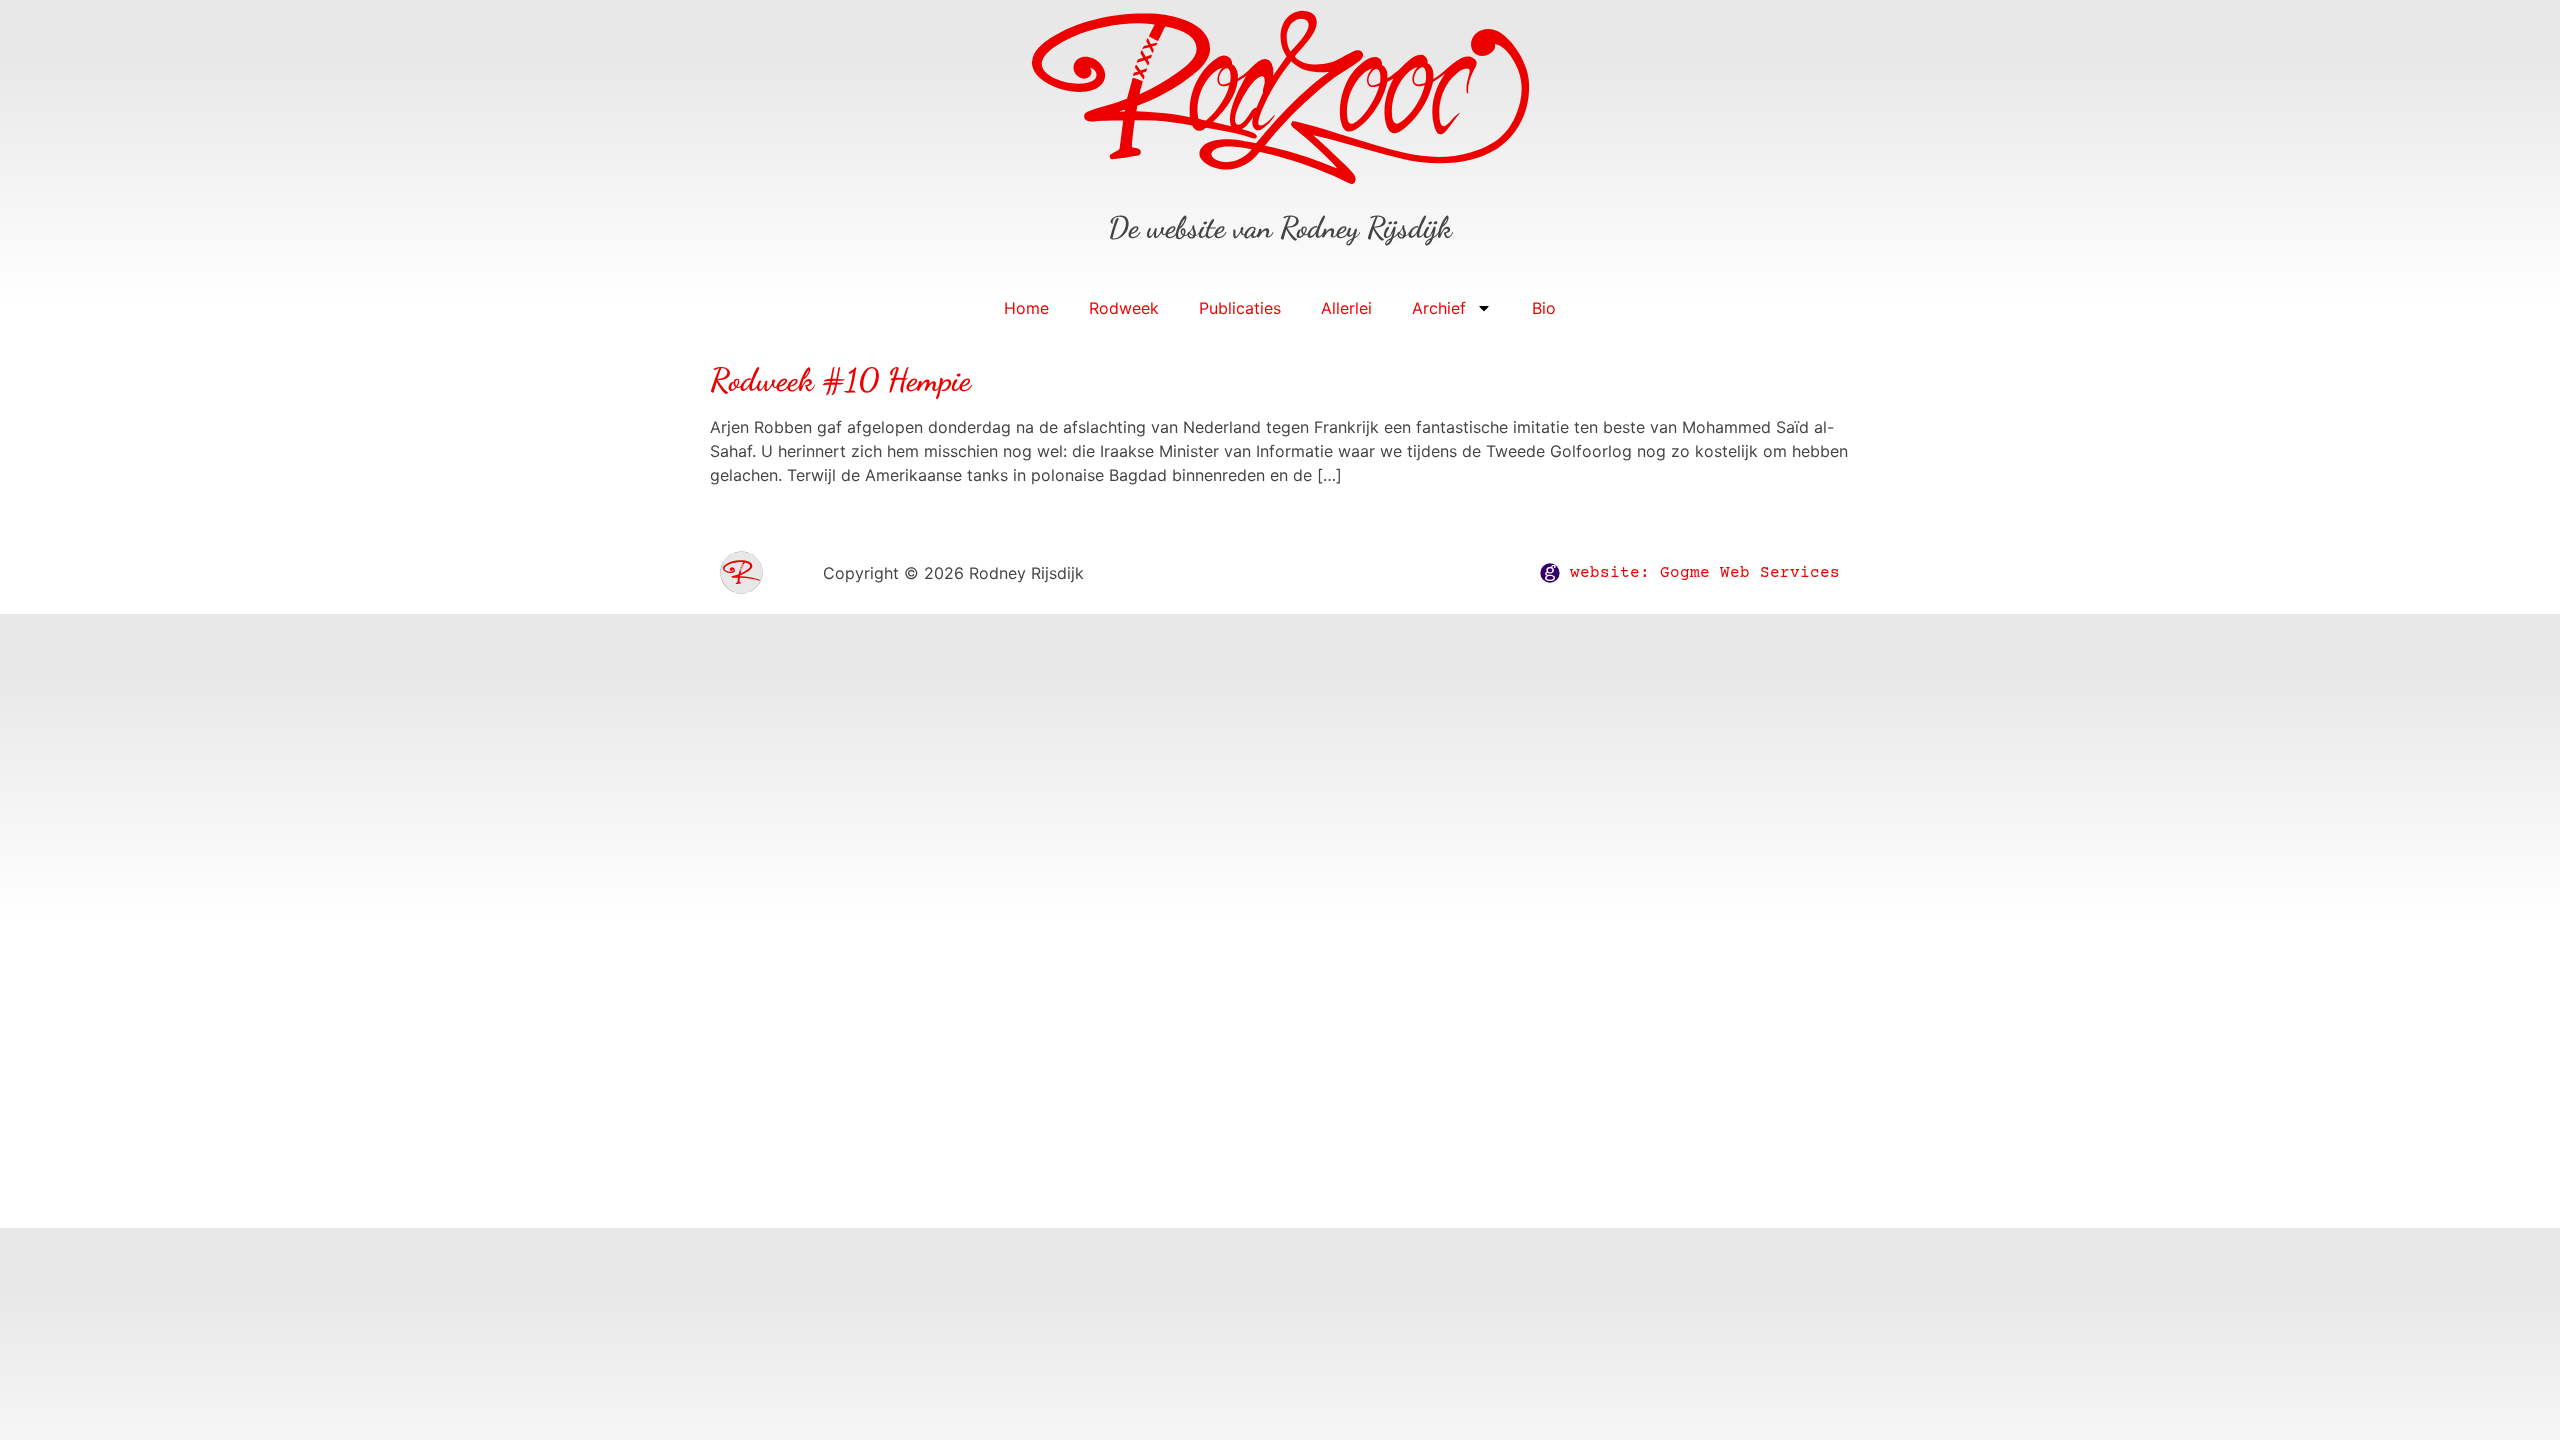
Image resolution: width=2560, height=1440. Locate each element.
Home (1026, 308)
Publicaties (1240, 308)
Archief (1439, 308)
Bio (1544, 308)
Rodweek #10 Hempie (840, 380)
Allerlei (1346, 308)
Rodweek (1124, 308)
